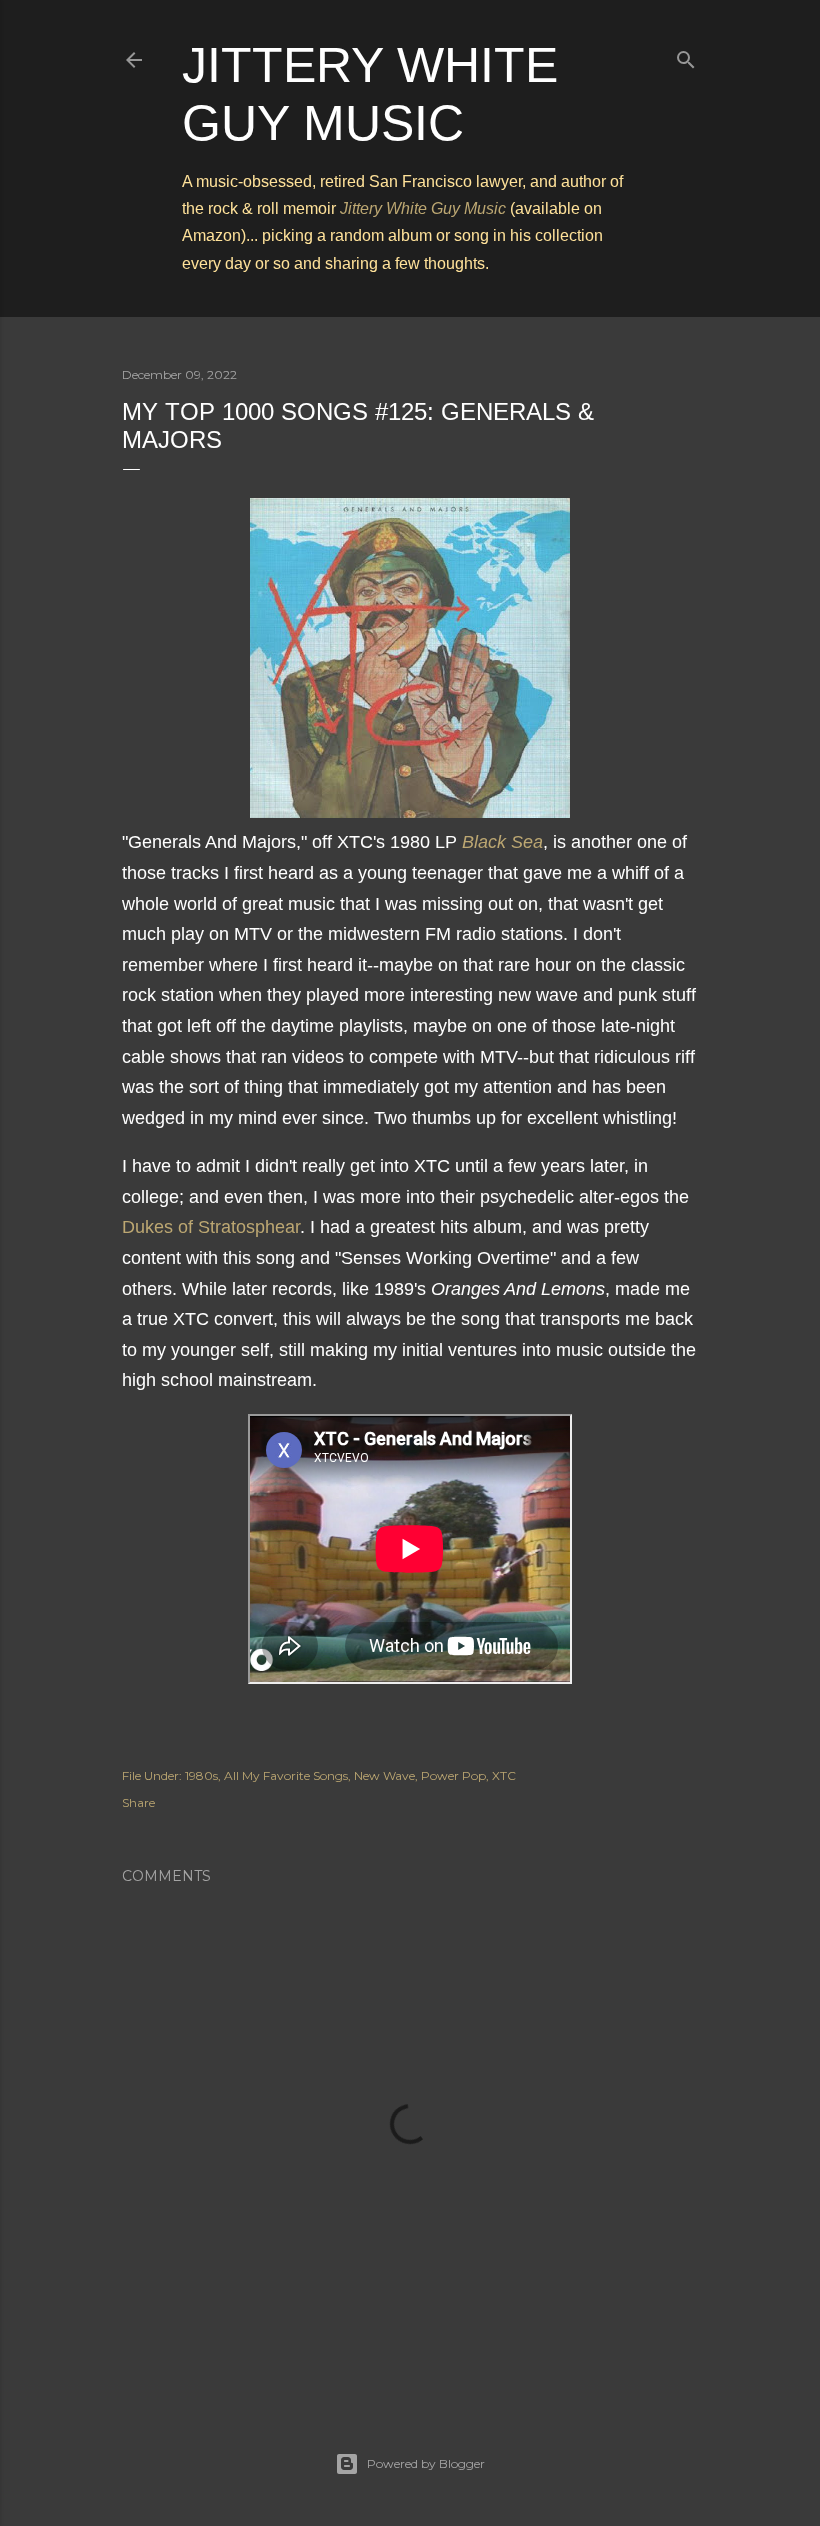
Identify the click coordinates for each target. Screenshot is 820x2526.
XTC (504, 1775)
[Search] (686, 55)
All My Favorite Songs (286, 1775)
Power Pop (453, 1775)
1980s (201, 1775)
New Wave (384, 1775)
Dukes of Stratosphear (211, 1227)
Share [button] (138, 1802)
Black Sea (502, 842)
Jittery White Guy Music (423, 208)
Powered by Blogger (426, 2463)
